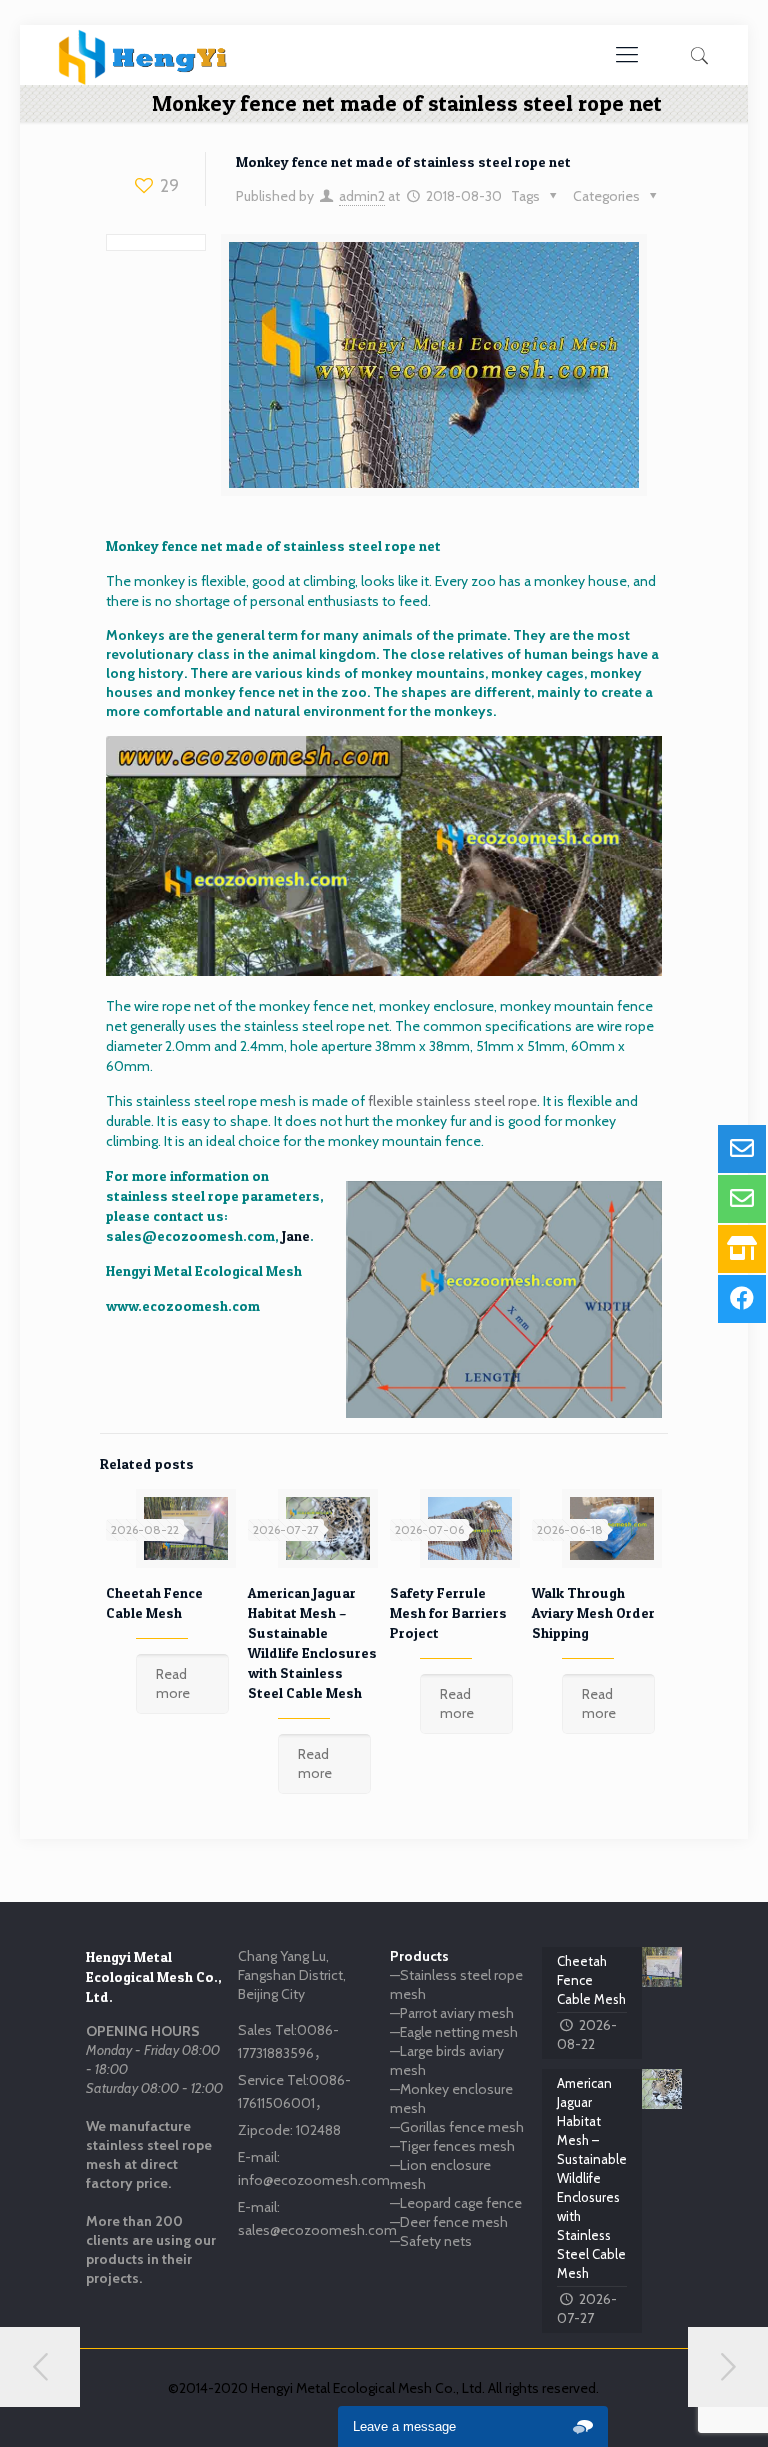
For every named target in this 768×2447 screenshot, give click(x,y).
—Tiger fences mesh (452, 2146)
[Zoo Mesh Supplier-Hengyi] (143, 55)
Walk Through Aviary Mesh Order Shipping (593, 1612)
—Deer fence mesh (449, 2222)
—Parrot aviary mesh (452, 2013)
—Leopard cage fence (456, 2203)
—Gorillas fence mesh (457, 2127)
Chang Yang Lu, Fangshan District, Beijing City (292, 1975)
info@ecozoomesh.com (314, 2180)
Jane (296, 1235)
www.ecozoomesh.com (183, 1305)
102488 (318, 2130)
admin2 (362, 196)
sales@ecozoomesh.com (190, 1235)
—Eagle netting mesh (454, 2032)
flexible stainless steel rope (452, 1101)
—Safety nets (431, 2241)
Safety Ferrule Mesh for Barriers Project (448, 1612)
